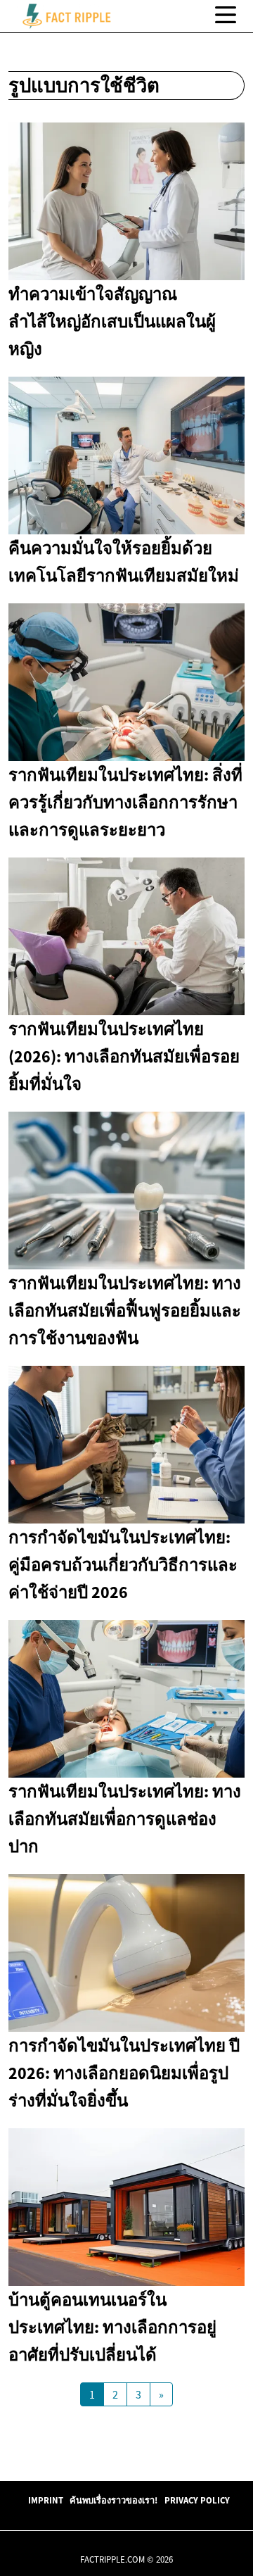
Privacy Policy (197, 2500)
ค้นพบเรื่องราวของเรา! (113, 2500)
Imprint (46, 2500)
